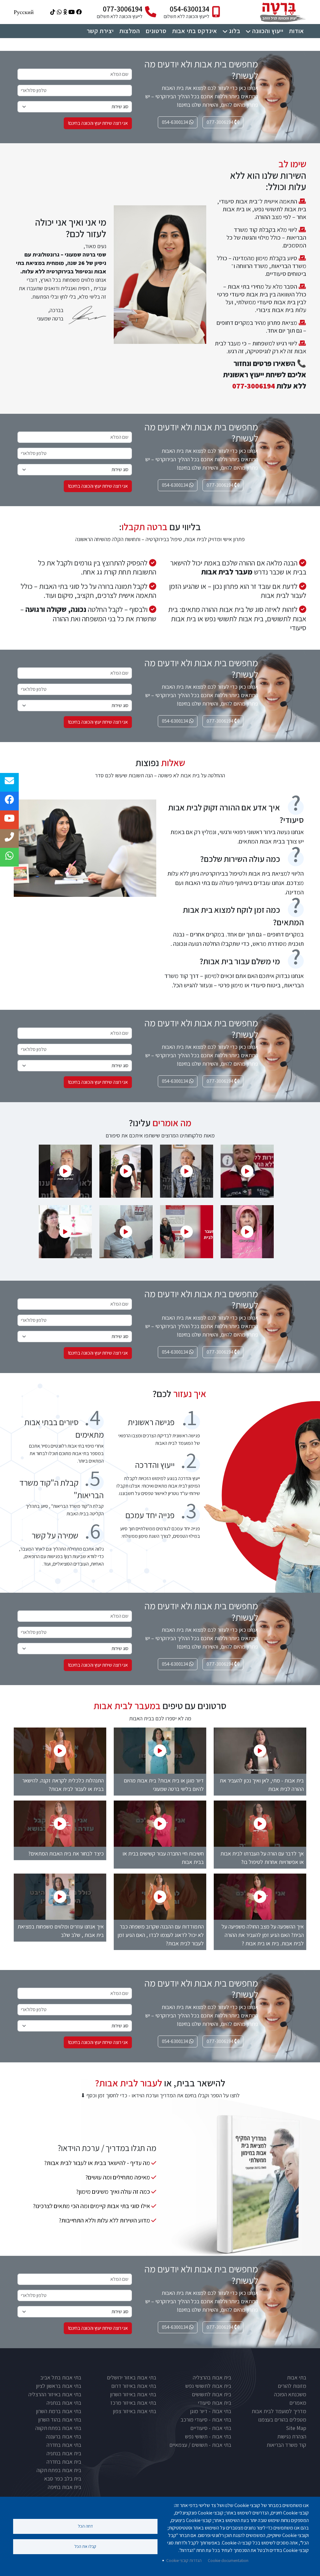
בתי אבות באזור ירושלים (132, 2377)
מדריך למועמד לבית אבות (279, 2411)
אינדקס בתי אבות (195, 31)
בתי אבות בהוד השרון (60, 2420)
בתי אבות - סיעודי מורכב (206, 2420)
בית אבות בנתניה (64, 2453)
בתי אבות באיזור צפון (135, 2411)
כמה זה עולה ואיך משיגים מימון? (113, 2192)
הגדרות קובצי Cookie (184, 2560)
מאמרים (298, 2403)
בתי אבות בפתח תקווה (58, 2428)
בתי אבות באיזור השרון (133, 2394)
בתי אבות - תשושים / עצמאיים (200, 2445)
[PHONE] (9, 838)
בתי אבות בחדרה (64, 2445)
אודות (297, 31)
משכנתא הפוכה (290, 2394)
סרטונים (156, 31)
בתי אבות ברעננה (64, 2436)
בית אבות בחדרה (64, 2462)
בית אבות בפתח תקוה (59, 2470)
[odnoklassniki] (64, 12)
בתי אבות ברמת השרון (59, 2411)
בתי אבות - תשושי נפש (208, 2436)
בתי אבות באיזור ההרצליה (55, 2394)
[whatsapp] (59, 12)
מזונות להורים (292, 2386)
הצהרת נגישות (292, 2436)
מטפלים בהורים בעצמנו (282, 2420)
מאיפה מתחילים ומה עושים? (118, 2177)
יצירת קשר (100, 31)
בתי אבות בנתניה (64, 2403)
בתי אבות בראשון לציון (59, 2386)
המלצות (130, 31)
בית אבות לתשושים (212, 2394)
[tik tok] (52, 12)
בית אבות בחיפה (65, 2487)
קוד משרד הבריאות (286, 2445)
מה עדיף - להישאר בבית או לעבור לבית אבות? (97, 2163)
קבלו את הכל (85, 2546)
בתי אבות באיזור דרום (134, 2386)
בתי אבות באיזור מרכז (133, 2403)
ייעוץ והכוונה (268, 31)
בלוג (235, 31)
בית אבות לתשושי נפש (208, 2386)
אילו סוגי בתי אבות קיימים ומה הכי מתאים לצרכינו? (91, 2206)
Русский (24, 12)
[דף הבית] (282, 4)
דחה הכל (85, 2526)
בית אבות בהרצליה (212, 2377)
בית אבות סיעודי (215, 2403)
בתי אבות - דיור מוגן (211, 2411)
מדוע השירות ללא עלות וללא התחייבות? (104, 2220)
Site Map (296, 2428)
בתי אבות (297, 2377)
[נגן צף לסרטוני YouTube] (247, 1171)
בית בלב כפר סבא (63, 2478)
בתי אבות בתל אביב (61, 2377)
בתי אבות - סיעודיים (211, 2428)
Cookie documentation (228, 2560)
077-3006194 (123, 9)
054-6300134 (190, 9)
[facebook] (78, 12)
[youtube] (71, 12)
